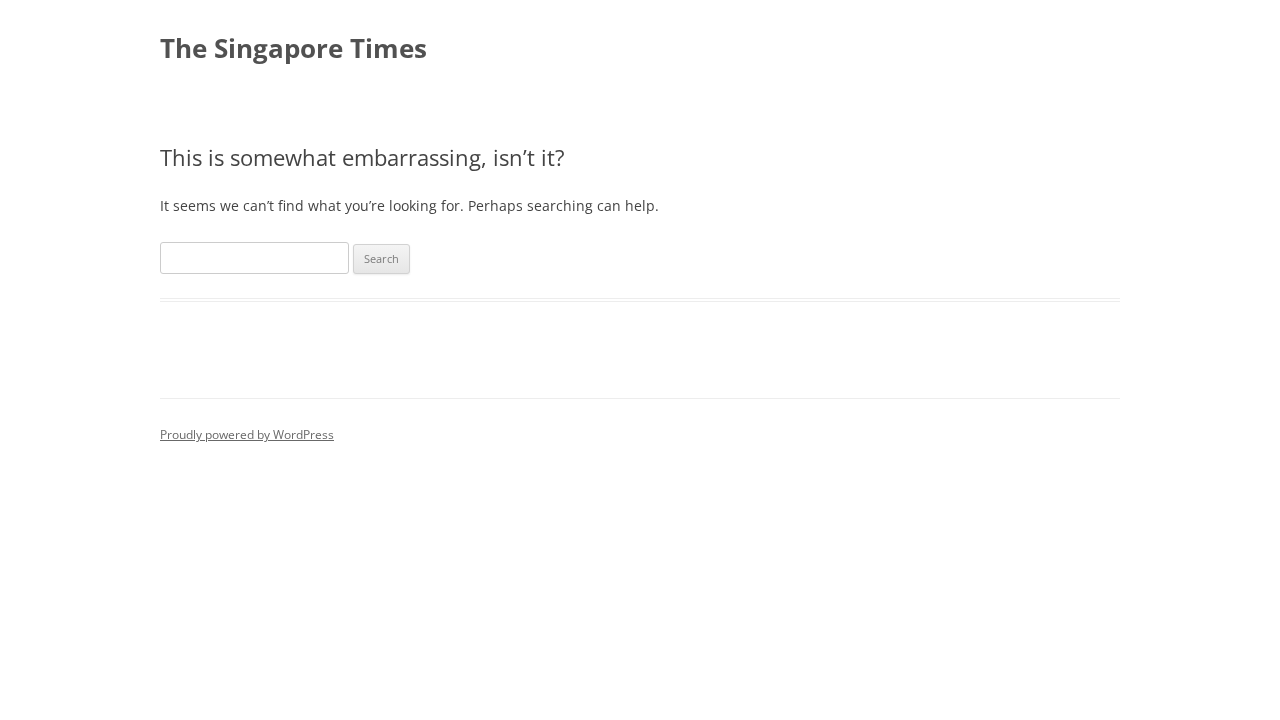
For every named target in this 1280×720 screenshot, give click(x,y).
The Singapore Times (293, 48)
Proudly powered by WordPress (247, 434)
